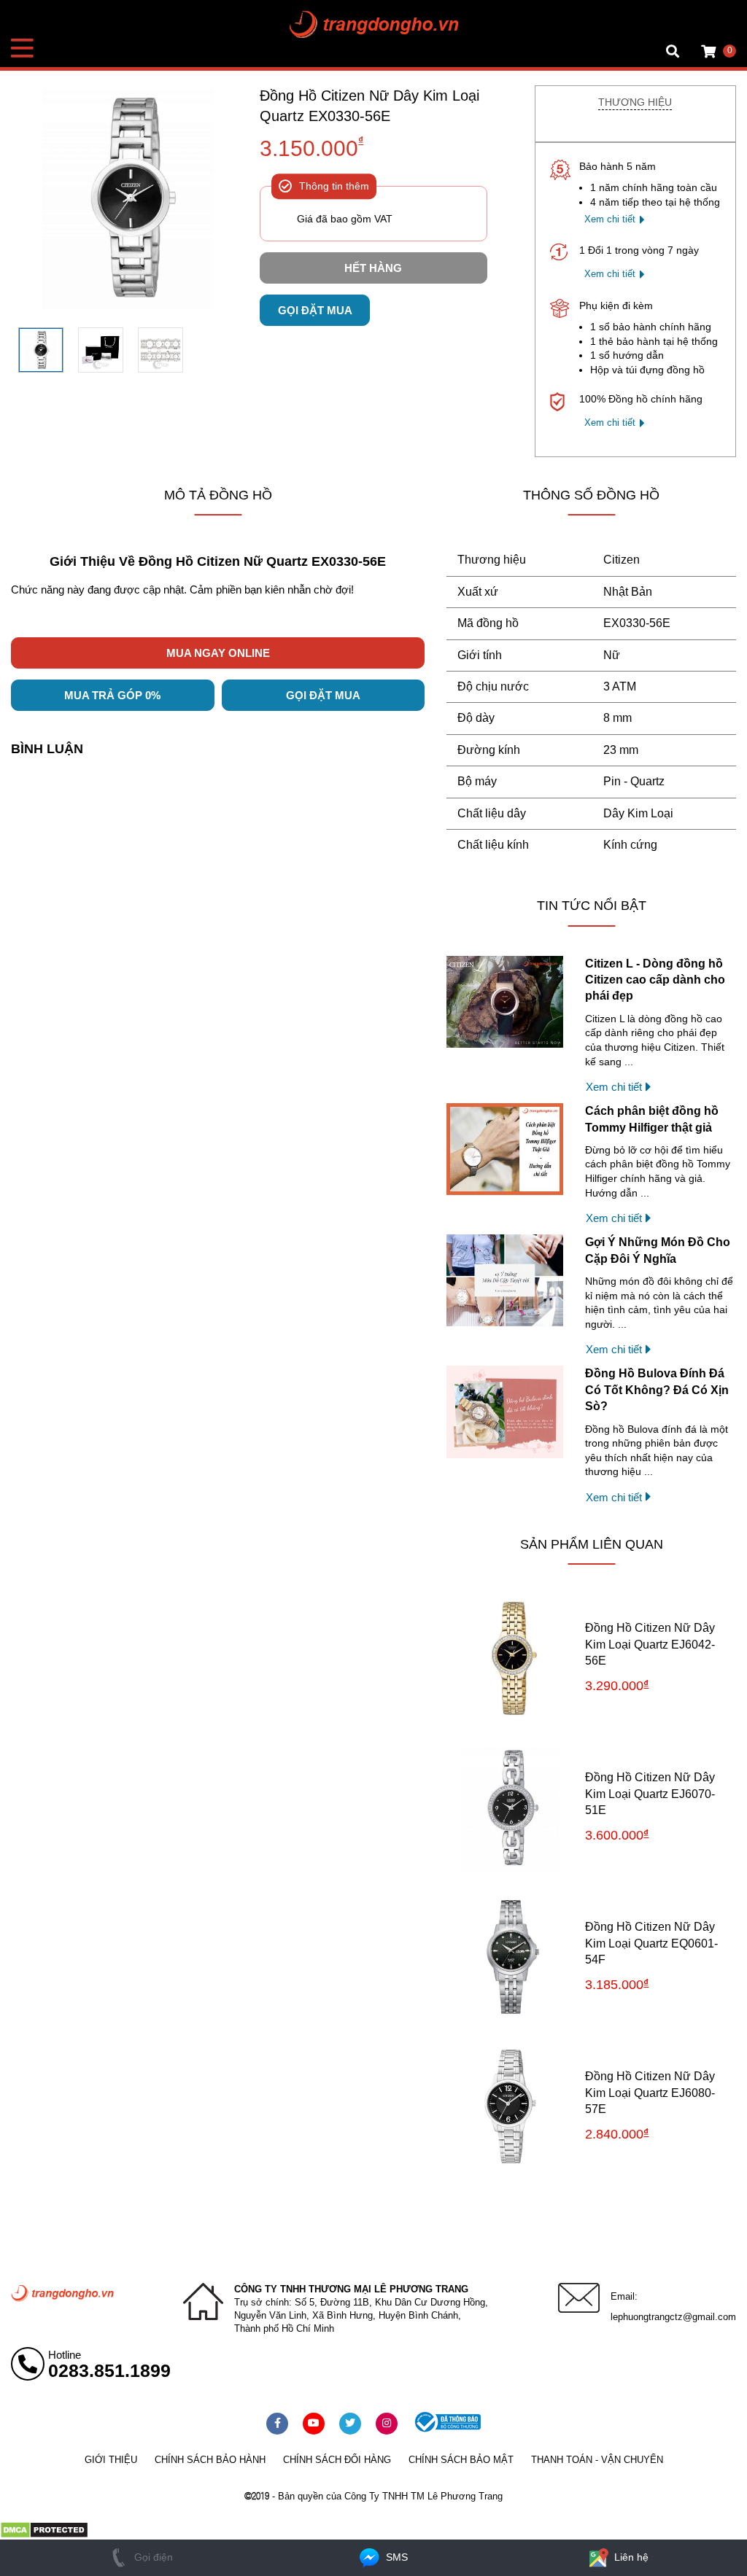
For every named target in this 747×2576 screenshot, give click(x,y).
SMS (395, 2557)
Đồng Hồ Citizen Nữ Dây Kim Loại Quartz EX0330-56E (369, 106)
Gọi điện (152, 2557)
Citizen (622, 560)
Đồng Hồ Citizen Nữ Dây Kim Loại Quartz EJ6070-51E (650, 1794)
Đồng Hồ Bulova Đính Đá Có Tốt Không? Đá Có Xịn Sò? (657, 1390)
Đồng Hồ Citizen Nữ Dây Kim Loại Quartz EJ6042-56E (650, 1644)
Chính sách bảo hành (210, 2460)
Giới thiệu (111, 2460)
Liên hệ (630, 2557)
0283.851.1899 (109, 2370)
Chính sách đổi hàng (337, 2460)
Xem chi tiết (610, 219)
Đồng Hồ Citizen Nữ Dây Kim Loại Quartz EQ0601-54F (651, 1943)
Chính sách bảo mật (461, 2460)
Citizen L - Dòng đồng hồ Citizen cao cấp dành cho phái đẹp (655, 980)
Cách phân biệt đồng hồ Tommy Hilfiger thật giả (652, 1119)
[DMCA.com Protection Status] (44, 2535)
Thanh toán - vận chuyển (597, 2460)
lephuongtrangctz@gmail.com (673, 2317)
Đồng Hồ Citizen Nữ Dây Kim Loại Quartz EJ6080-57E (650, 2093)
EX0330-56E (637, 623)
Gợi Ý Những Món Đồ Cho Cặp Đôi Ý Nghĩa (658, 1250)
